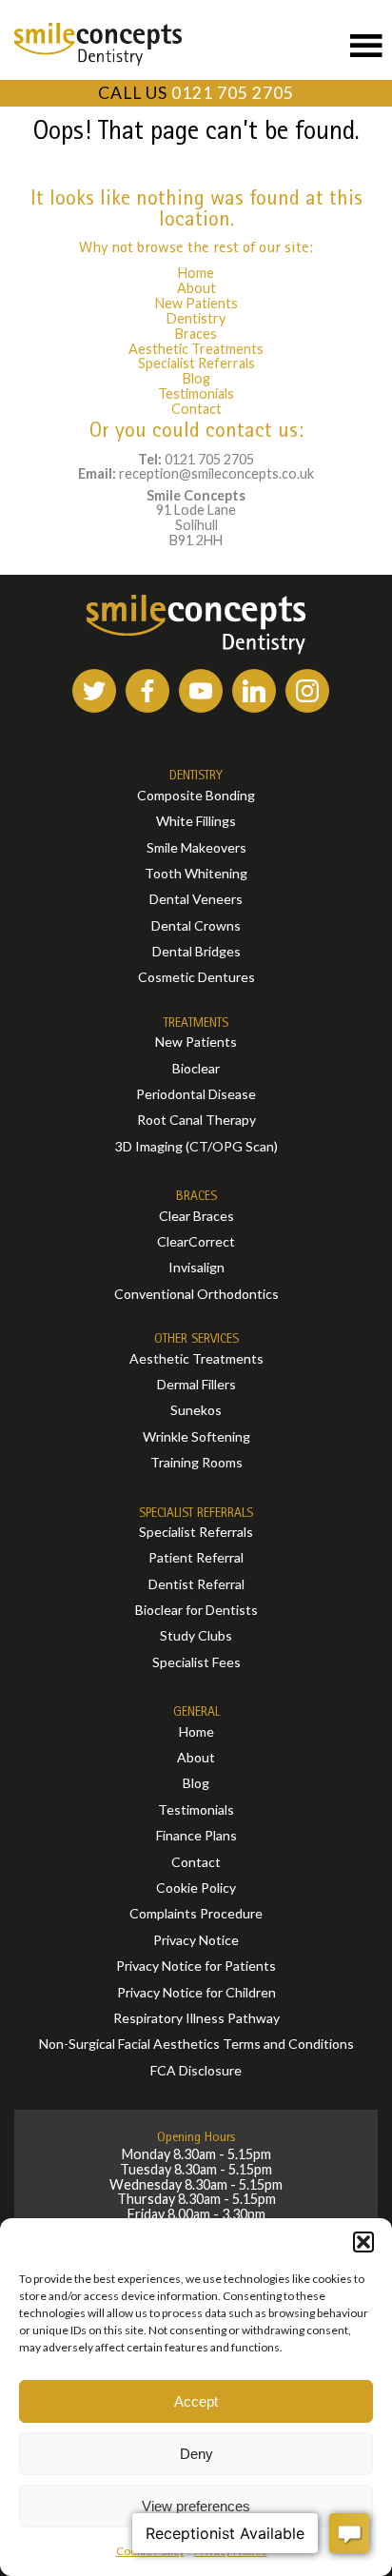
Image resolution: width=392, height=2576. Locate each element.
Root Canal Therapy (196, 1120)
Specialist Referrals (196, 363)
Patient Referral (196, 1557)
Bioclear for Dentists (196, 1610)
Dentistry (196, 318)
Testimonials (196, 393)
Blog (196, 378)
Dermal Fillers (196, 1384)
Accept (196, 2401)
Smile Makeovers (196, 847)
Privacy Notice (196, 1940)
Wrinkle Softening (196, 1436)
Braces (196, 334)
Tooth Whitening (196, 873)
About (196, 288)
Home (196, 273)
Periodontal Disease (196, 1094)
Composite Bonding (196, 795)
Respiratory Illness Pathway (196, 2018)
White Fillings (196, 821)
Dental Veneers (196, 899)
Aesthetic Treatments (196, 349)
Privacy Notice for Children (196, 1992)
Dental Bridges (196, 951)
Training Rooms (196, 1462)
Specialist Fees (196, 1662)
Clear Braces (196, 1216)
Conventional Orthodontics (196, 1294)
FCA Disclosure (196, 2070)
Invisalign (196, 1267)
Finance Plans (196, 1835)
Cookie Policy (196, 1888)
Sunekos (196, 1410)
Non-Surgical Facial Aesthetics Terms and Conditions (196, 2044)
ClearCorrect (196, 1241)
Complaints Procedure (196, 1913)
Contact (196, 409)
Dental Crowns (196, 925)
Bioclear (196, 1068)
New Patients (196, 303)
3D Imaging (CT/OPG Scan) (196, 1146)
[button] (363, 2242)
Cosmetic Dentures (196, 977)
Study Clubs (196, 1635)
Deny (196, 2454)
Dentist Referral (196, 1584)
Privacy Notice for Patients (196, 1966)
